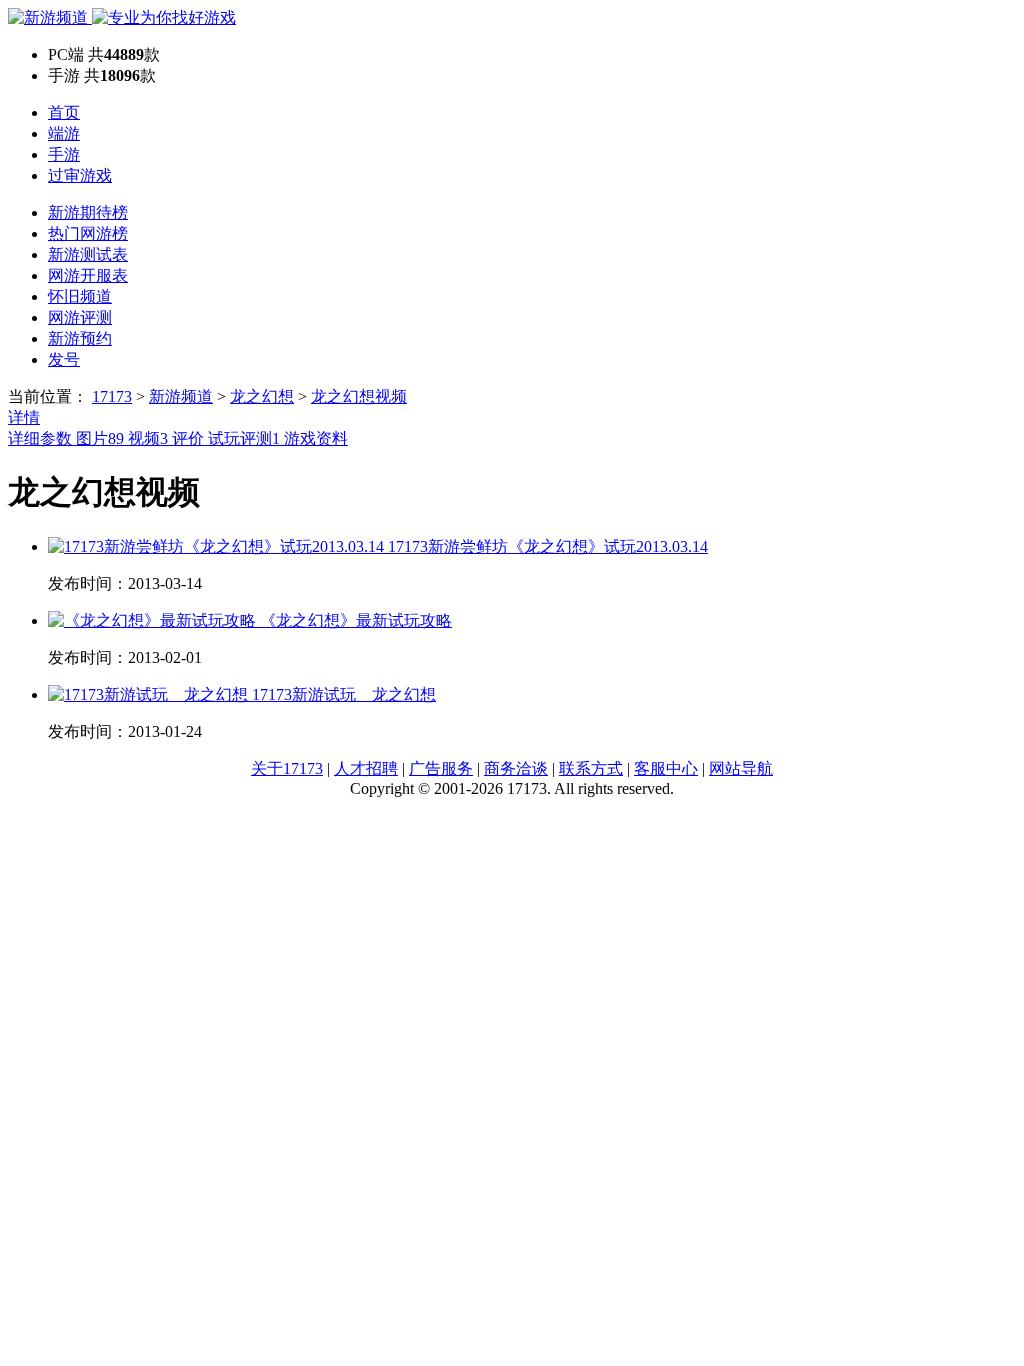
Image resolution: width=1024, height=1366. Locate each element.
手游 (64, 154)
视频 (148, 438)
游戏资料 (316, 438)
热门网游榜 (88, 233)
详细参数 (42, 438)
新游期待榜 (88, 212)
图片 (100, 438)
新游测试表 (88, 254)
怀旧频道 (80, 296)
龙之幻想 (262, 396)
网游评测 (80, 317)
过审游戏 (80, 175)
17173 (112, 396)
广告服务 (441, 768)
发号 (64, 359)
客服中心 (666, 768)
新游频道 (181, 396)
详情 (24, 417)
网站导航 (741, 768)
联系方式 (591, 768)
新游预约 (80, 338)
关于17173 (287, 768)
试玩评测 (244, 438)
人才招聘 (366, 768)
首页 (64, 112)
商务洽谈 (516, 768)
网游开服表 (88, 275)
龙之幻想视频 (359, 396)
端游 (64, 133)
